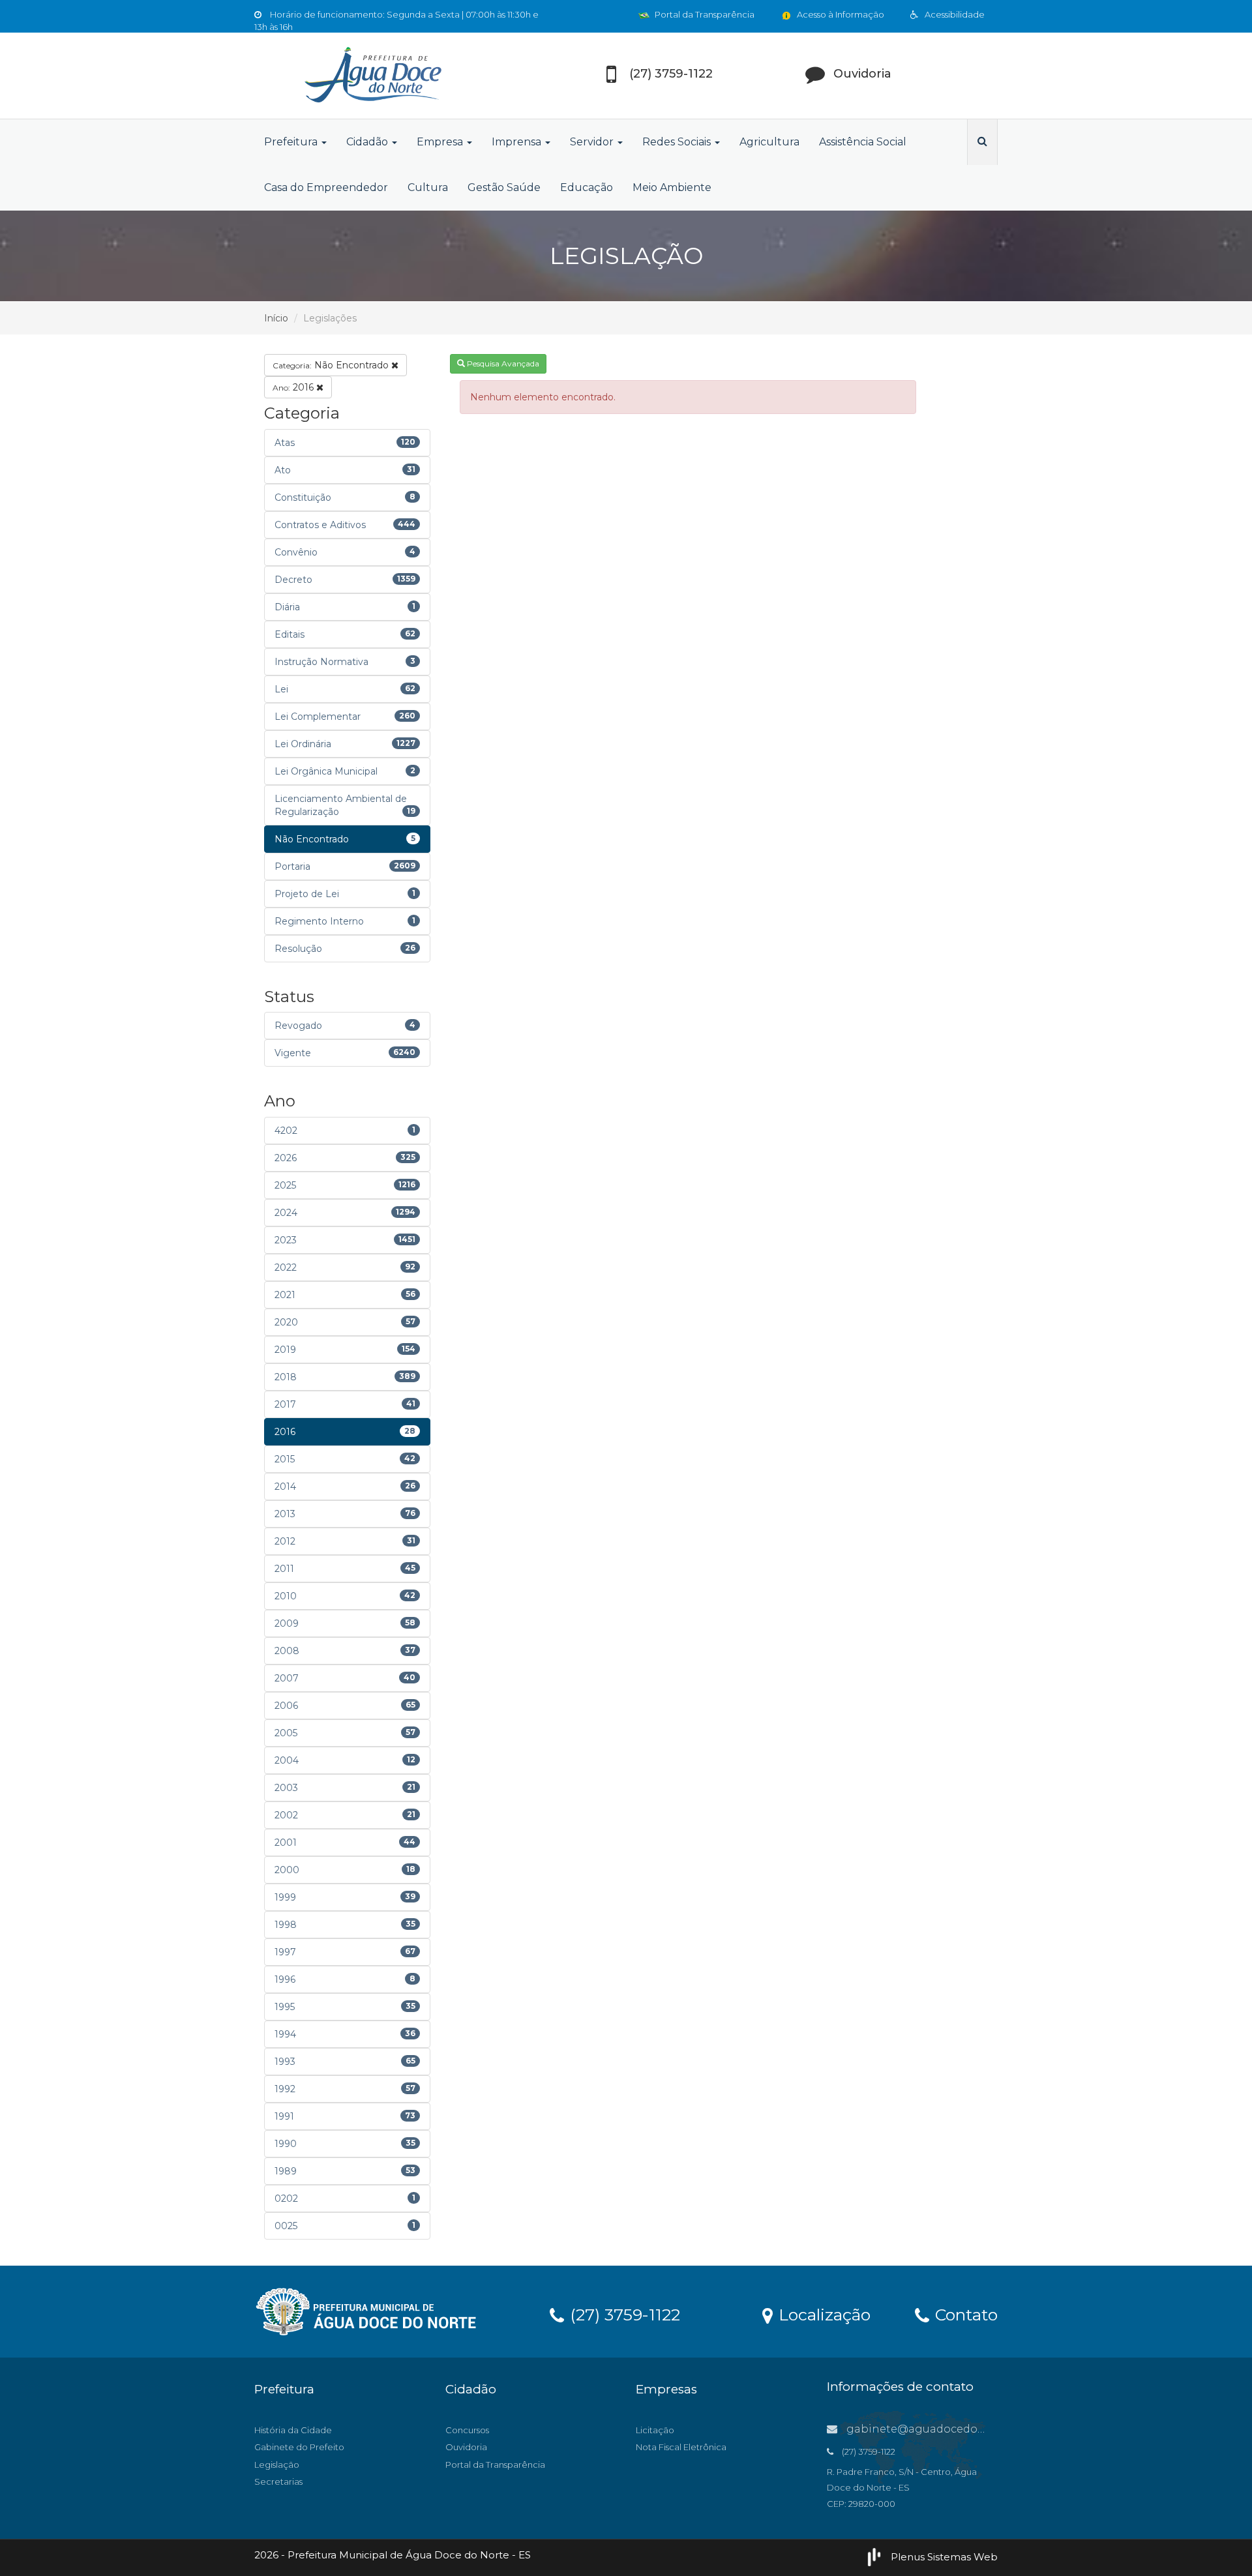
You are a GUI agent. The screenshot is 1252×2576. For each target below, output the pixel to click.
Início (276, 318)
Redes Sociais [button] (678, 142)
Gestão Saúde (504, 187)
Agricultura (769, 142)
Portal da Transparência (704, 14)
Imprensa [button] (518, 142)
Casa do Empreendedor (326, 187)
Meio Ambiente (672, 187)
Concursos (467, 2430)
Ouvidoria (466, 2447)
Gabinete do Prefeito (299, 2447)
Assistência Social (863, 142)
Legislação (277, 2465)
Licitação (655, 2430)
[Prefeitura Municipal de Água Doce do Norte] (372, 76)
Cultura (428, 187)
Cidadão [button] (368, 142)
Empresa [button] (441, 142)
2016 (294, 387)
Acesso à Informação (840, 14)
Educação (587, 187)
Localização (822, 2314)
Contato (964, 2314)
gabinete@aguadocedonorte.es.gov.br (951, 2429)
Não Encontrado (332, 365)
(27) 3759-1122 (623, 2314)
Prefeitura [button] (292, 142)
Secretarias (278, 2481)
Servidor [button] (593, 142)
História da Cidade (293, 2430)
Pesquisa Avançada (502, 363)
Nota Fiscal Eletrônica (681, 2447)
